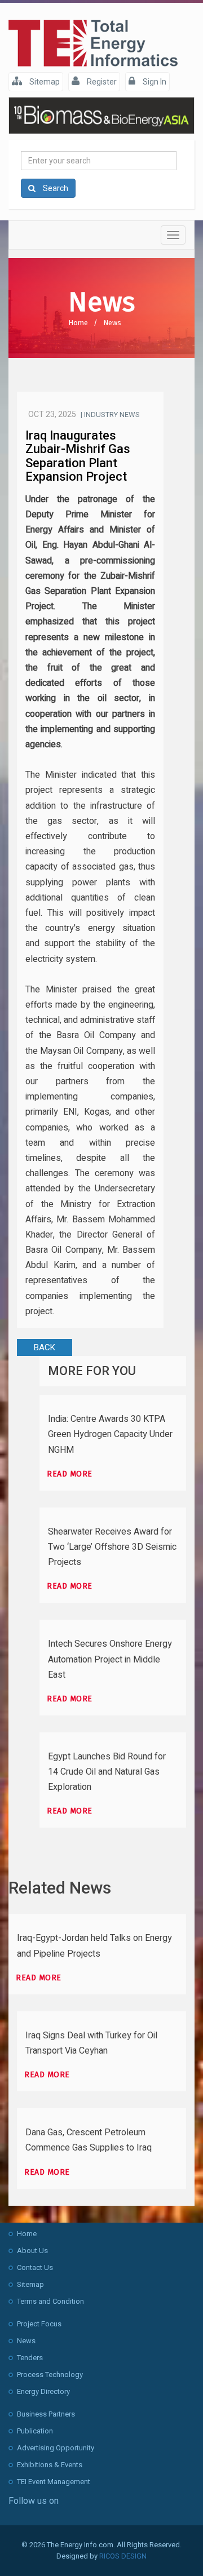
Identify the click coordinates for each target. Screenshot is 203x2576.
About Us (32, 2251)
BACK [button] (45, 1347)
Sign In (154, 82)
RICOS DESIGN (123, 2556)
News (112, 323)
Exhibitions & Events (50, 2465)
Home (78, 323)
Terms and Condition (50, 2301)
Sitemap (44, 82)
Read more (70, 1474)
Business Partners (46, 2414)
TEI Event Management (54, 2482)
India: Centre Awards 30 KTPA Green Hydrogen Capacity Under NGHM (110, 1434)
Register (101, 82)
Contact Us (35, 2267)
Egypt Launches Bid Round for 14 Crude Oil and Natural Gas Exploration (107, 1772)
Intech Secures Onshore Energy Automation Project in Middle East (110, 1659)
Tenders (30, 2358)
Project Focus (39, 2324)
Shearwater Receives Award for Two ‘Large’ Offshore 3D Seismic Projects (112, 1547)
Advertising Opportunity (56, 2448)
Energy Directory (43, 2391)
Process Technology (50, 2375)
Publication (35, 2431)
